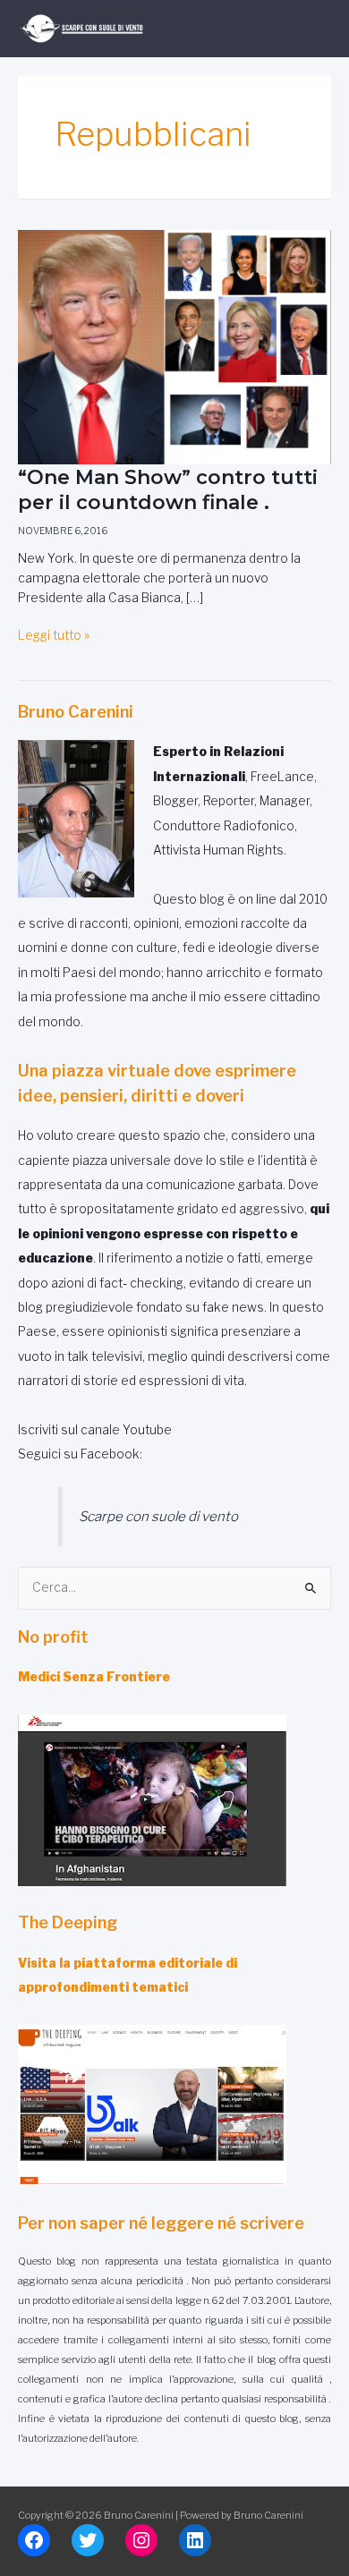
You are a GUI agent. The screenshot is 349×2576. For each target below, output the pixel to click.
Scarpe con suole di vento (158, 1516)
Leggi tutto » (54, 636)
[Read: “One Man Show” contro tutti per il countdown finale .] (174, 346)
